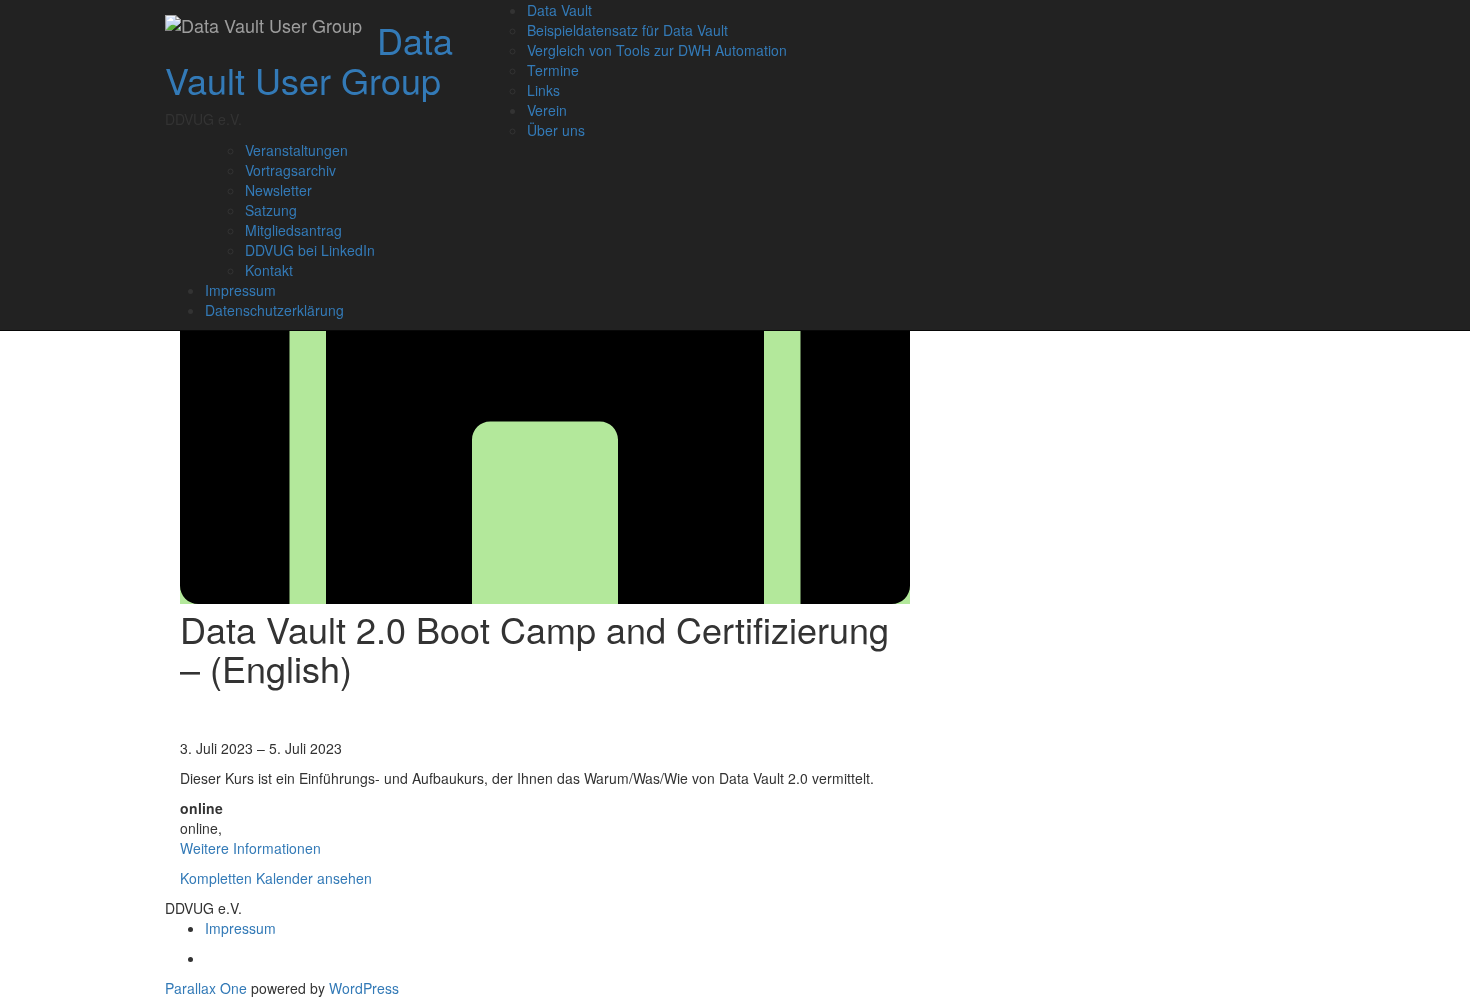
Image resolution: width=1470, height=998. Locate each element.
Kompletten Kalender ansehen (276, 878)
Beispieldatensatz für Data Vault (627, 30)
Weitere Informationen (250, 848)
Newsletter (278, 190)
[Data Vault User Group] (263, 25)
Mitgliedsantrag (293, 230)
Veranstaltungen (296, 150)
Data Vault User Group (309, 59)
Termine (553, 70)
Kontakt (269, 270)
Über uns (556, 130)
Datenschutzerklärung (274, 310)
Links (543, 90)
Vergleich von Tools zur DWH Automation (657, 50)
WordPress (364, 988)
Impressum (240, 290)
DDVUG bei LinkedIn (310, 250)
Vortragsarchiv (290, 170)
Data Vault (559, 10)
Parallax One (208, 988)
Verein (547, 110)
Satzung (271, 210)
